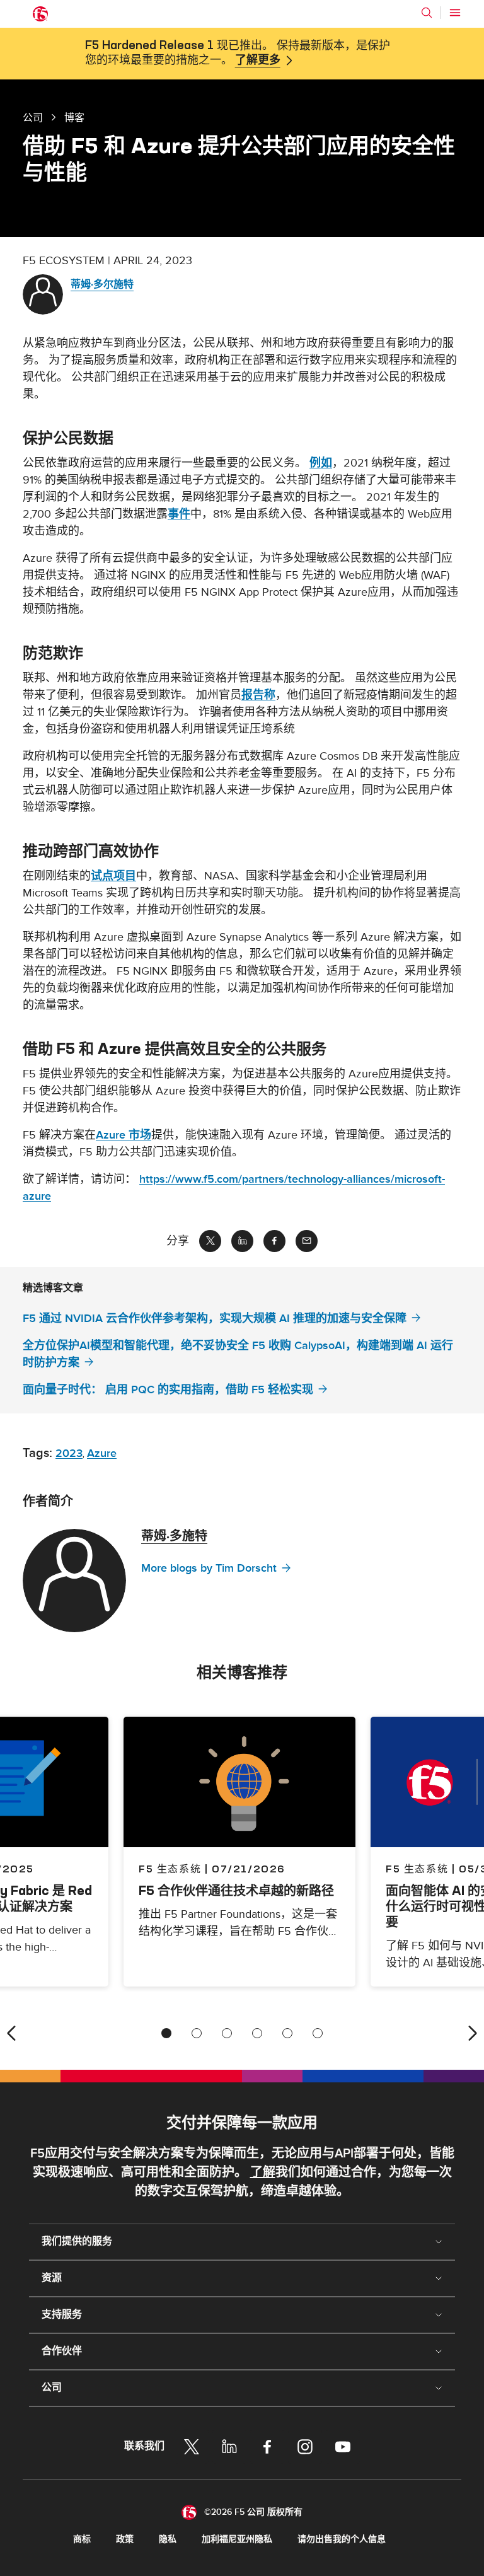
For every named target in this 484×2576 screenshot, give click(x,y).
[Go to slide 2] (197, 2033)
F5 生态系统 (170, 1869)
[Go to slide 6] (318, 2033)
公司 (33, 117)
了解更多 (258, 61)
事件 (179, 514)
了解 (263, 2173)
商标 (82, 2539)
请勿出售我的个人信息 (342, 2539)
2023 (69, 1453)
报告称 (258, 695)
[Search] (427, 13)
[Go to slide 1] (166, 2033)
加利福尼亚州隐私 (237, 2539)
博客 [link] (74, 117)
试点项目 (113, 876)
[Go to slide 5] (287, 2033)
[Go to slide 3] (227, 2033)
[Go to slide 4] (257, 2033)
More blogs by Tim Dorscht (209, 1568)
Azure (102, 1453)
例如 (321, 463)
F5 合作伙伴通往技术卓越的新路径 (236, 1890)
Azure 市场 (124, 1135)
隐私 (168, 2539)
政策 (125, 2539)
